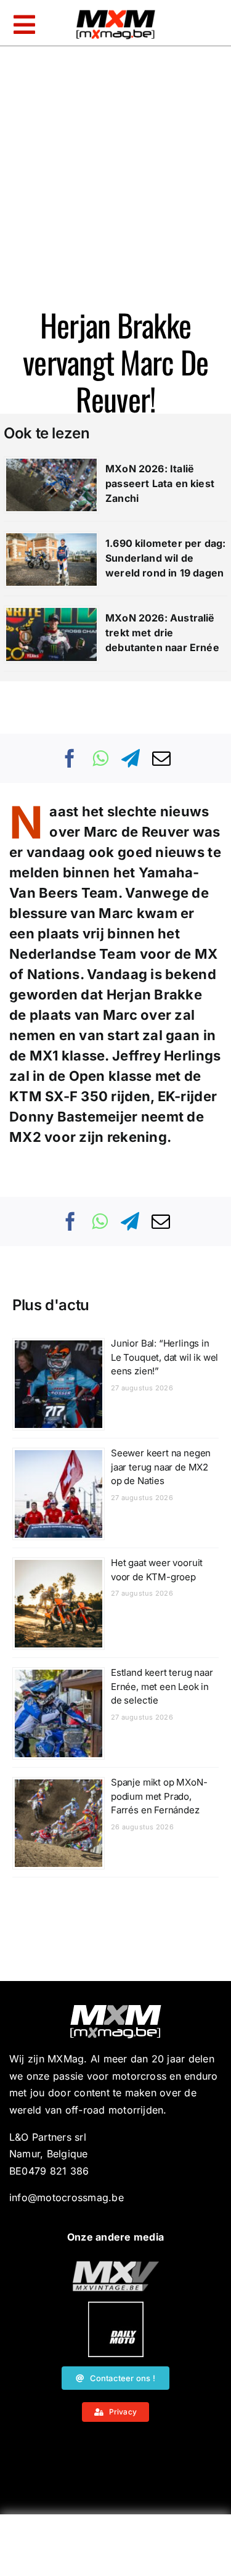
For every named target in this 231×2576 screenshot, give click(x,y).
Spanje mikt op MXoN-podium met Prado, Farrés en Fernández (159, 1796)
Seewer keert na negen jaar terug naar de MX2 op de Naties (161, 1467)
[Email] (161, 758)
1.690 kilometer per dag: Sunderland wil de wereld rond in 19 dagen (165, 558)
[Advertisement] (116, 2548)
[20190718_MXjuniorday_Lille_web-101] (116, 2266)
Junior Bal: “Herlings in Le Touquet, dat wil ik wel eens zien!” (164, 1357)
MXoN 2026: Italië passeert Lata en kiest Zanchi (160, 483)
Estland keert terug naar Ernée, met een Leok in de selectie (162, 1686)
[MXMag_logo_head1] (116, 13)
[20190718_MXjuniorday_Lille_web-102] (116, 2307)
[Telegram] (131, 758)
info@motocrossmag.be (67, 2197)
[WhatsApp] (100, 758)
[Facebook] (70, 758)
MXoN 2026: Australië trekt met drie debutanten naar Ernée (162, 633)
